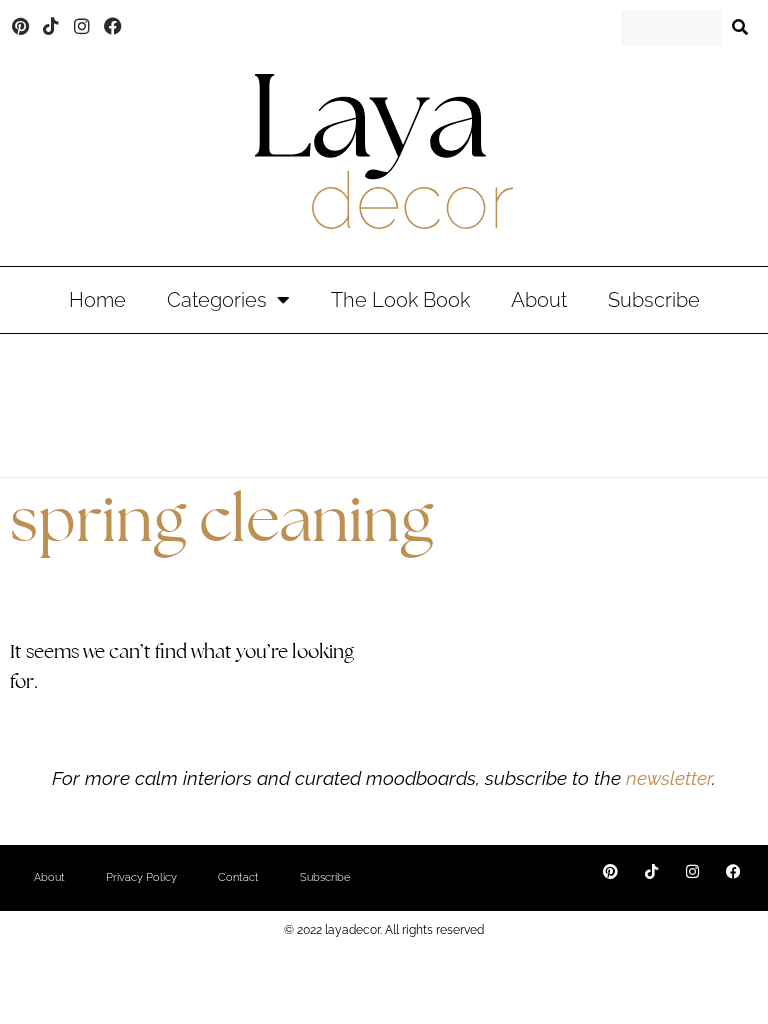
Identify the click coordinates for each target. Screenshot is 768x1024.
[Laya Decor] (384, 151)
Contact (238, 877)
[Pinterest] (21, 26)
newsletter (666, 778)
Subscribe (654, 300)
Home (97, 300)
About (539, 300)
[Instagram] (82, 26)
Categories (217, 300)
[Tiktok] (52, 26)
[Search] (740, 28)
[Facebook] (113, 26)
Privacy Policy (141, 877)
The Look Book (400, 300)
